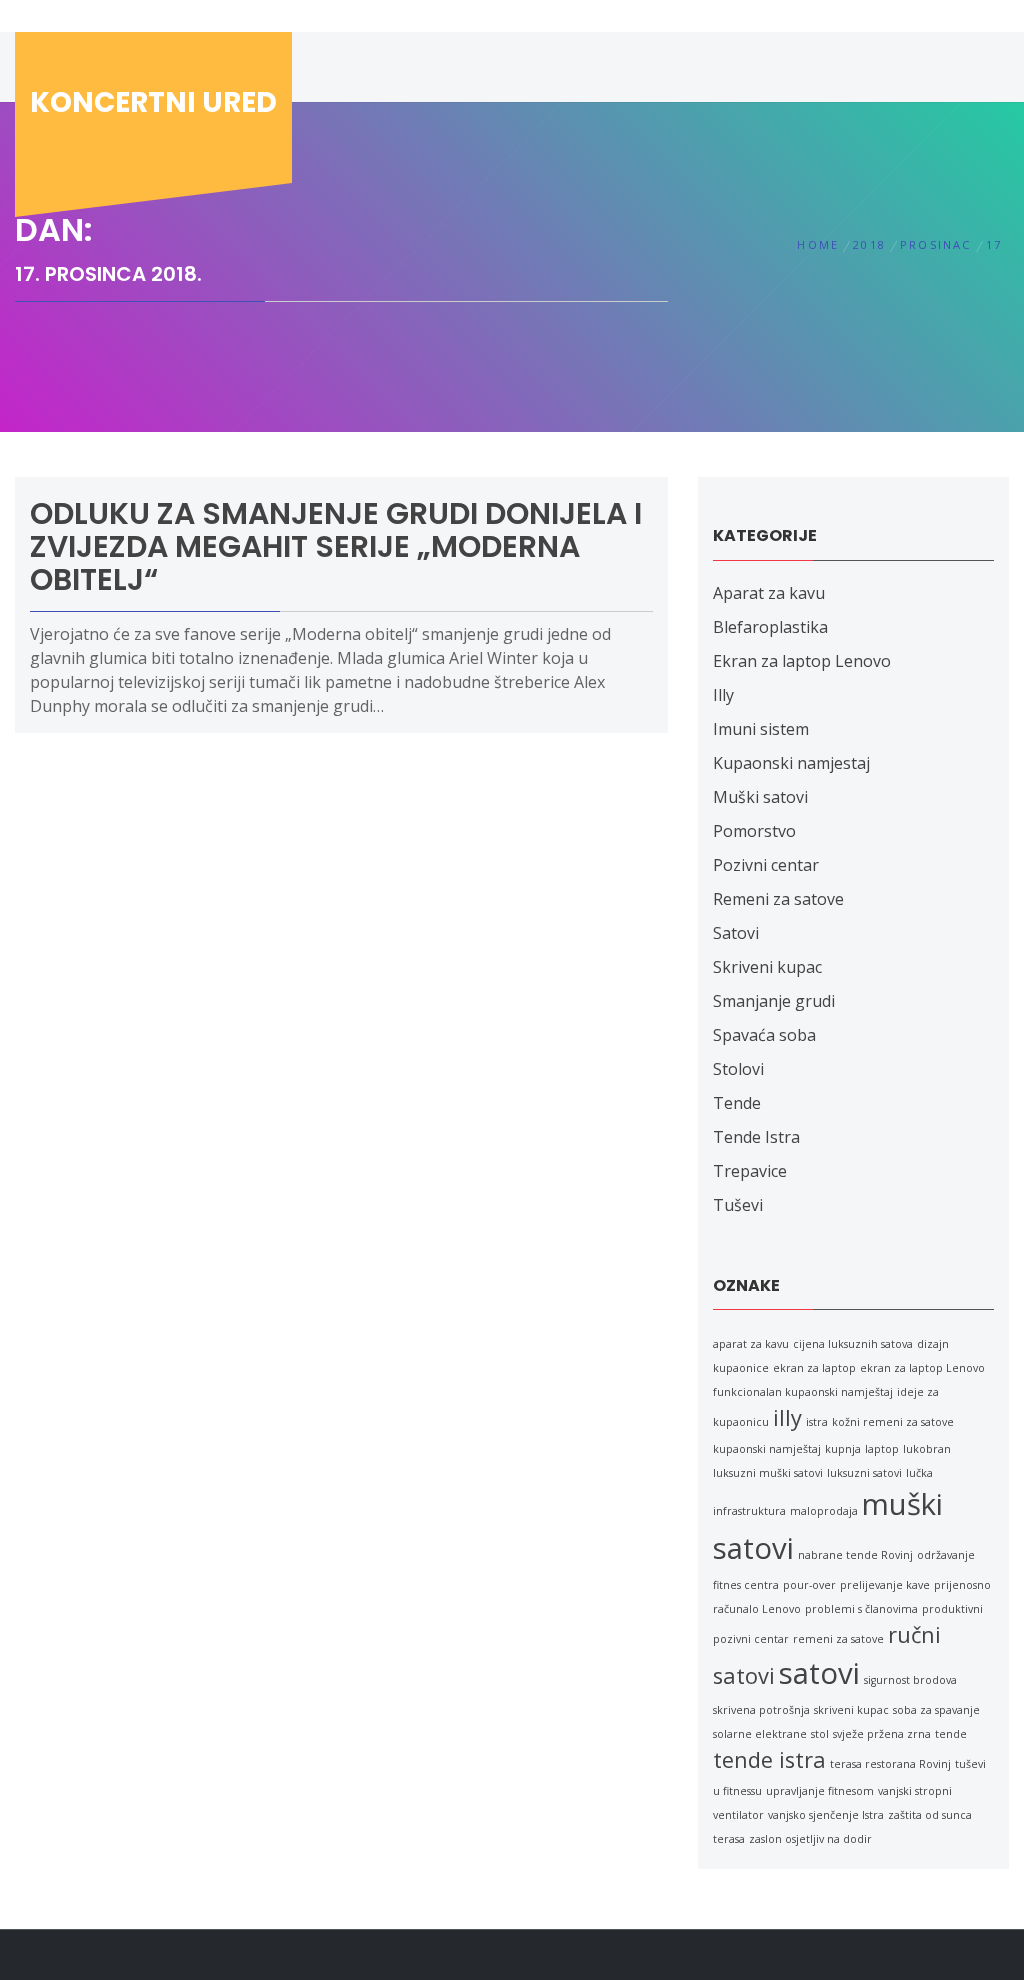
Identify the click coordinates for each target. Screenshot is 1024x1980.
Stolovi (738, 1069)
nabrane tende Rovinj (855, 1555)
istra (817, 1422)
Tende (737, 1103)
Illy (723, 695)
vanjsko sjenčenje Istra (826, 1815)
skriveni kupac (851, 1710)
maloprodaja (824, 1511)
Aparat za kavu (769, 593)
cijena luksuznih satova (853, 1344)
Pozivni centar (766, 865)
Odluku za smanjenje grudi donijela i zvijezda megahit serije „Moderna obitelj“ (336, 546)
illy (787, 1417)
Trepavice (750, 1171)
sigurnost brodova (910, 1680)
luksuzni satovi (864, 1473)
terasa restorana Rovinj (890, 1764)
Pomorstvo (754, 831)
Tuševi (738, 1205)
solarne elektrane (760, 1734)
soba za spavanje (936, 1710)
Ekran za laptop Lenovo (802, 661)
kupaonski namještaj (767, 1449)
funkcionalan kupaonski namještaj (803, 1392)
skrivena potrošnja (761, 1710)
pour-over (809, 1585)
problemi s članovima (861, 1609)
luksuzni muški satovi (768, 1473)
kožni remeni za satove (893, 1422)
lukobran (927, 1449)
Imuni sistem (761, 729)
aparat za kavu (751, 1344)
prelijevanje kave (885, 1585)
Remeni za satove (778, 899)
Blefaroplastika (770, 627)
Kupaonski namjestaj (791, 763)
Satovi (736, 933)
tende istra (769, 1759)
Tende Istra (756, 1137)
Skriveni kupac (767, 967)
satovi (819, 1673)
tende (951, 1734)
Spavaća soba (764, 1035)
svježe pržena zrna (882, 1734)
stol (820, 1734)
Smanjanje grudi (774, 1001)
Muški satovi (760, 797)
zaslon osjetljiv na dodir (810, 1839)
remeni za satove (838, 1639)
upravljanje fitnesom (820, 1791)
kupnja (843, 1449)
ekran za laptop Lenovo (922, 1368)
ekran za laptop (814, 1368)
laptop (882, 1449)
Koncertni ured (153, 102)
